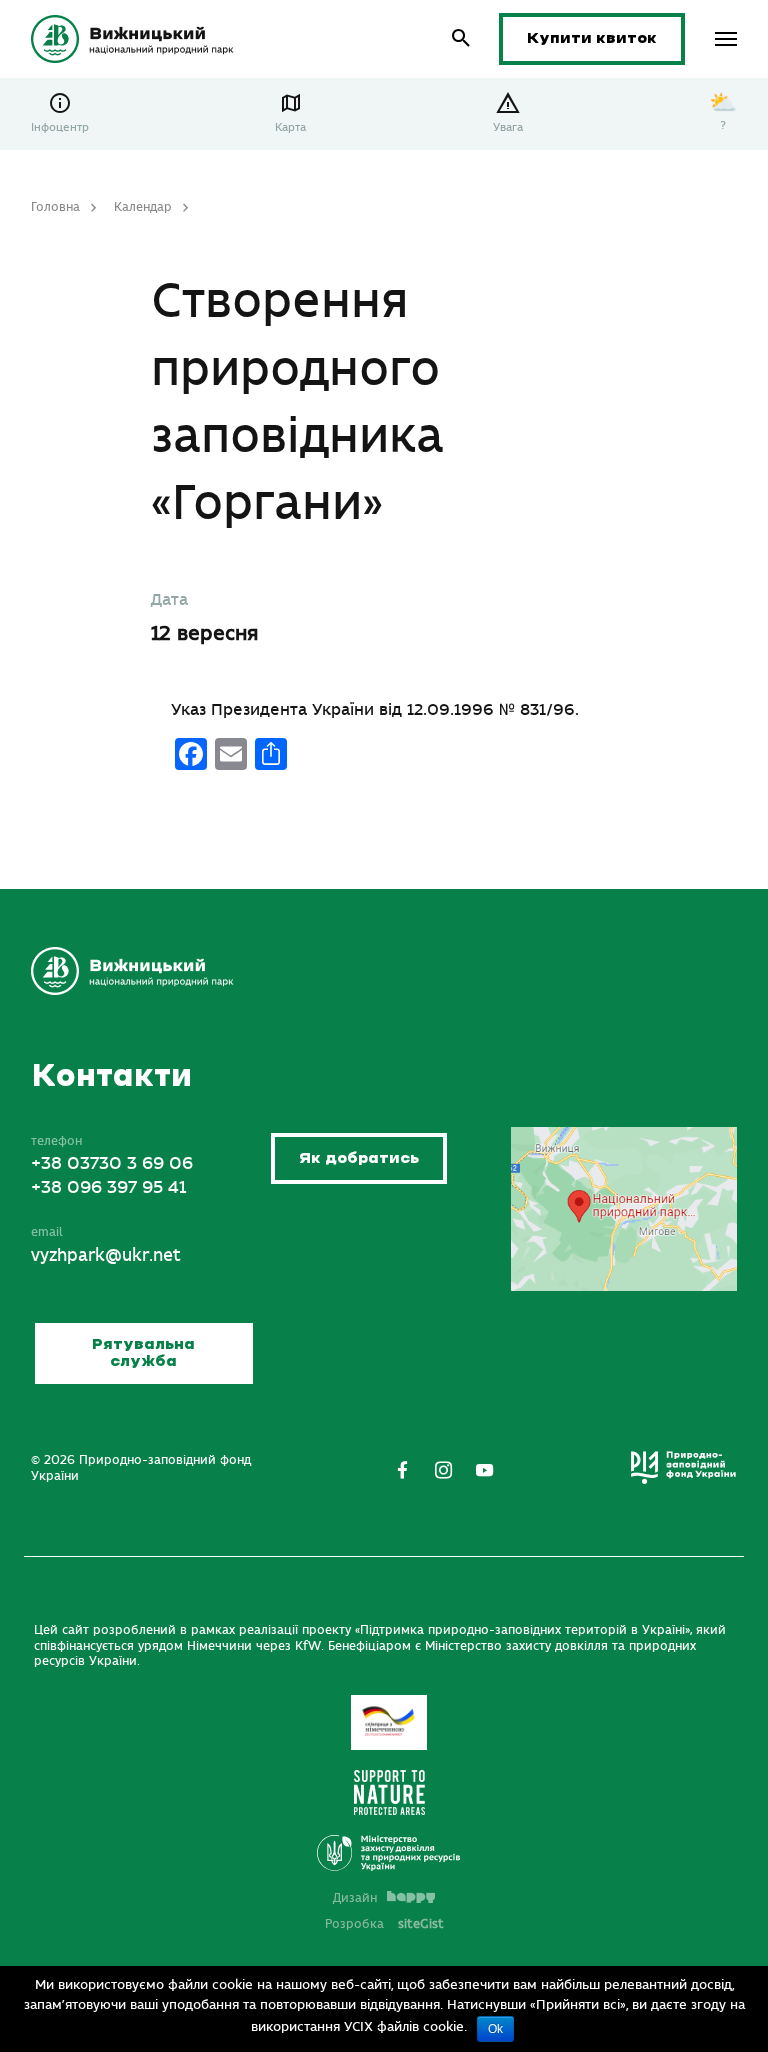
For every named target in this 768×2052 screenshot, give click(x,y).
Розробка (384, 1924)
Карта (290, 127)
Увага (508, 127)
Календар (143, 207)
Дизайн (355, 1898)
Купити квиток (592, 38)
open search (461, 38)
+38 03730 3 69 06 (112, 1164)
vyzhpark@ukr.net (106, 1256)
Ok (495, 2029)
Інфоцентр (60, 127)
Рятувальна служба (143, 1353)
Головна (55, 207)
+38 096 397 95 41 (108, 1188)
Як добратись (359, 1158)
